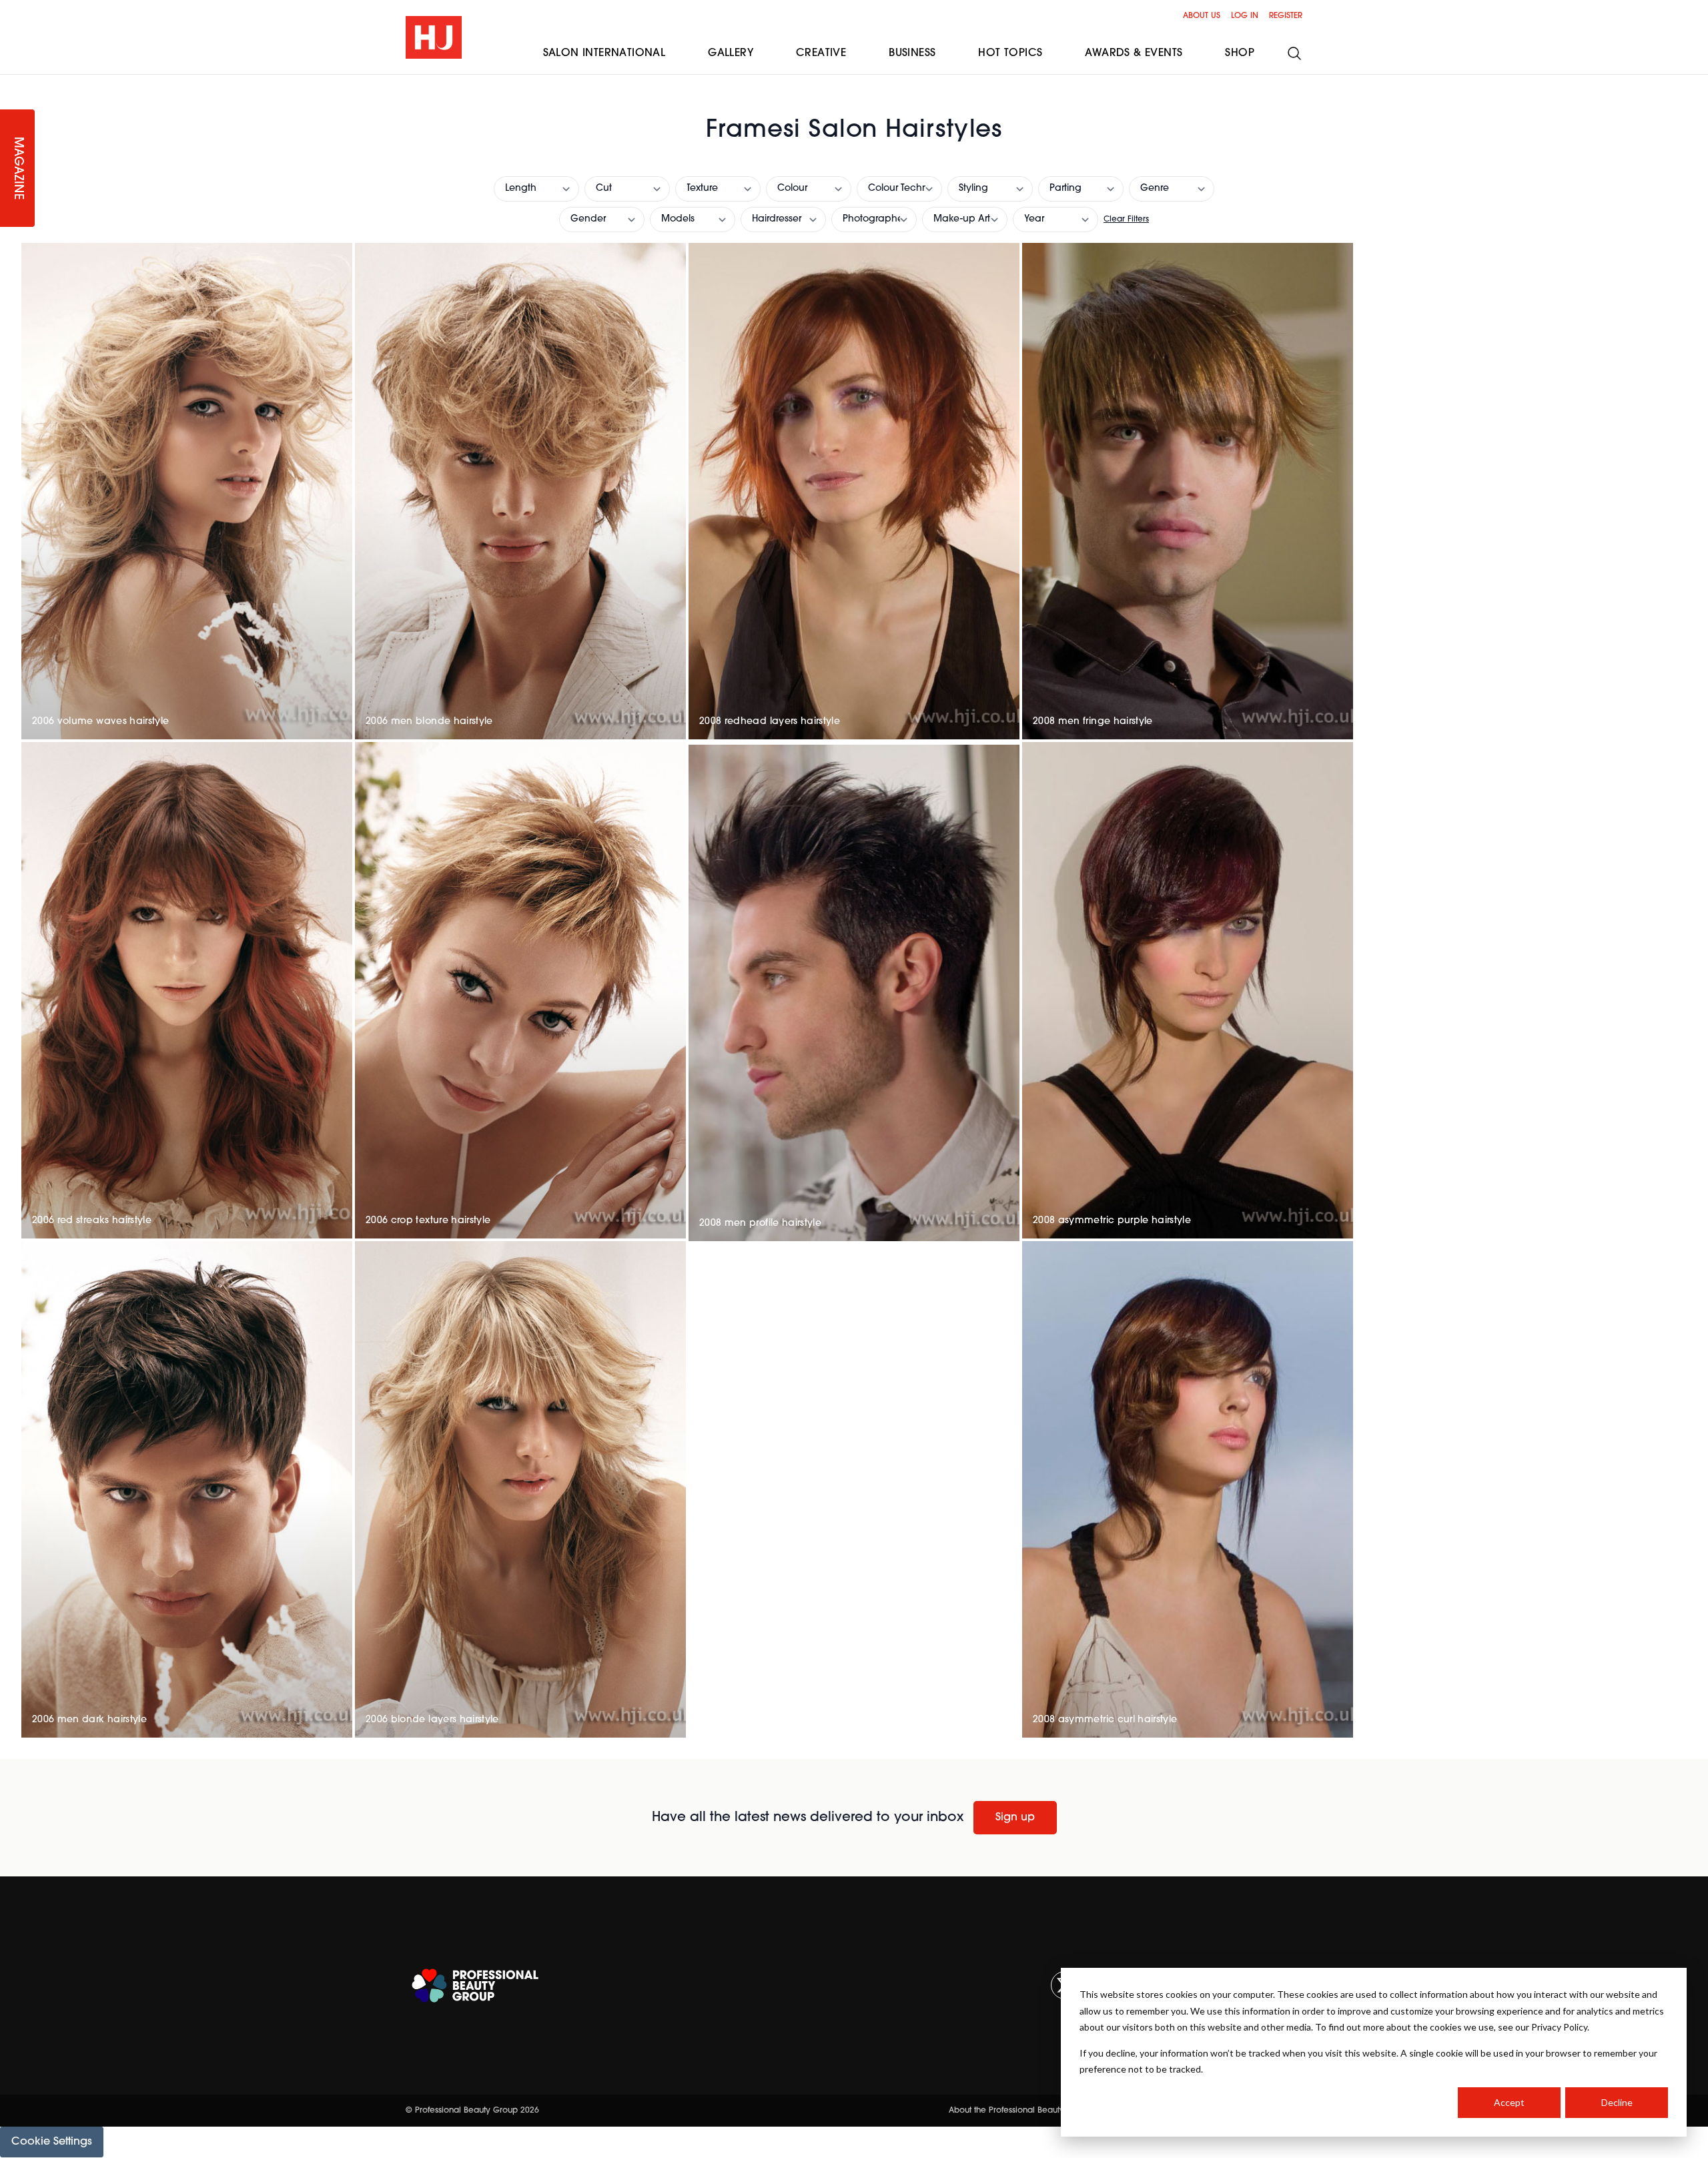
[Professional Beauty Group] (475, 1986)
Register (1286, 16)
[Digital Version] (11, 83)
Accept (1509, 2102)
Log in (1245, 16)
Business (912, 53)
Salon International (604, 53)
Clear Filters (1126, 220)
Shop (1240, 53)
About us (1202, 16)
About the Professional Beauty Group (1020, 2111)
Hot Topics (1010, 53)
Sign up (1015, 1818)
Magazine (17, 168)
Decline (1617, 2102)
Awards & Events (1134, 53)
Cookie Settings (52, 2142)
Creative (821, 53)
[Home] (434, 37)
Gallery (731, 53)
